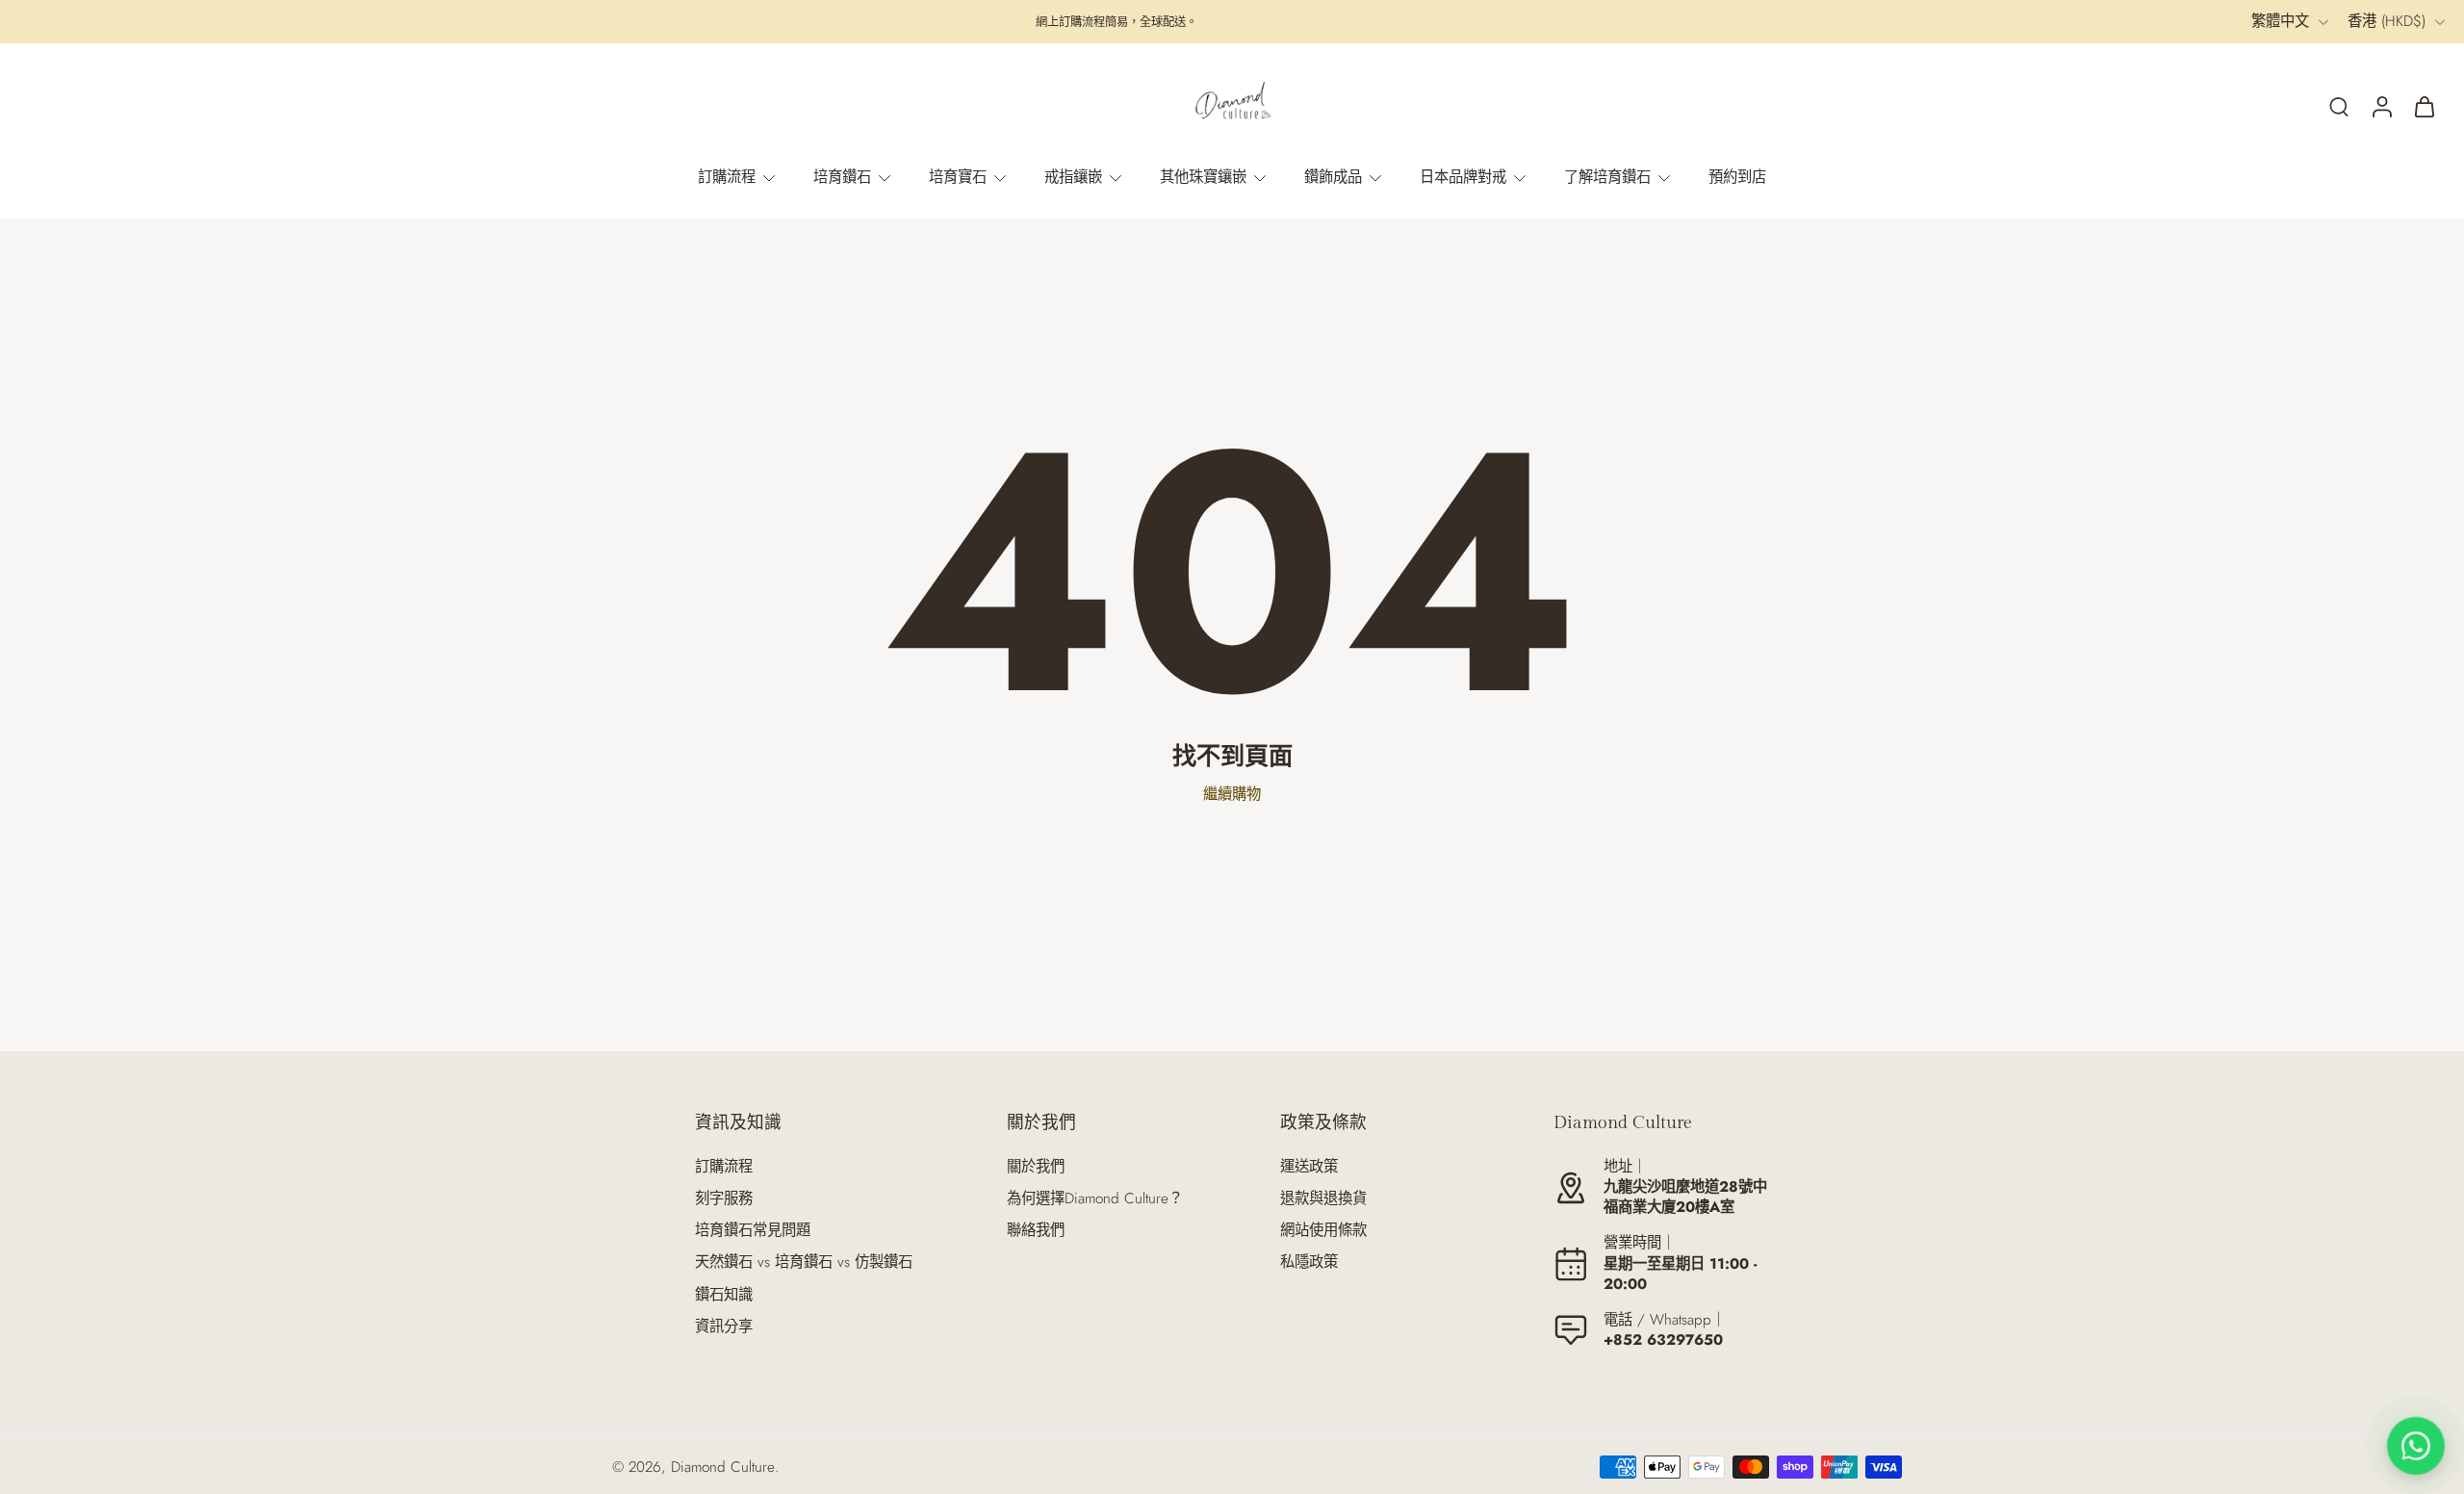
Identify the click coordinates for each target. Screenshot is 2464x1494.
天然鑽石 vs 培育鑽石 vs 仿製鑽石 (804, 1262)
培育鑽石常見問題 (753, 1231)
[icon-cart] (2424, 106)
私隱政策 (1309, 1262)
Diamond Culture (723, 1467)
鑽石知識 (724, 1295)
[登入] (2381, 106)
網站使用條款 (1323, 1231)
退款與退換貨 (1323, 1199)
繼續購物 (1232, 794)
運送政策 (1309, 1167)
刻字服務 (724, 1199)
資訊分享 (724, 1327)
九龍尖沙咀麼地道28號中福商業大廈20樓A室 (1685, 1197)
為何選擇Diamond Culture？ (1095, 1199)
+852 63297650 (1663, 1340)
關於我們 (1036, 1167)
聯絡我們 (1036, 1231)
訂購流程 (724, 1167)
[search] (2339, 106)
